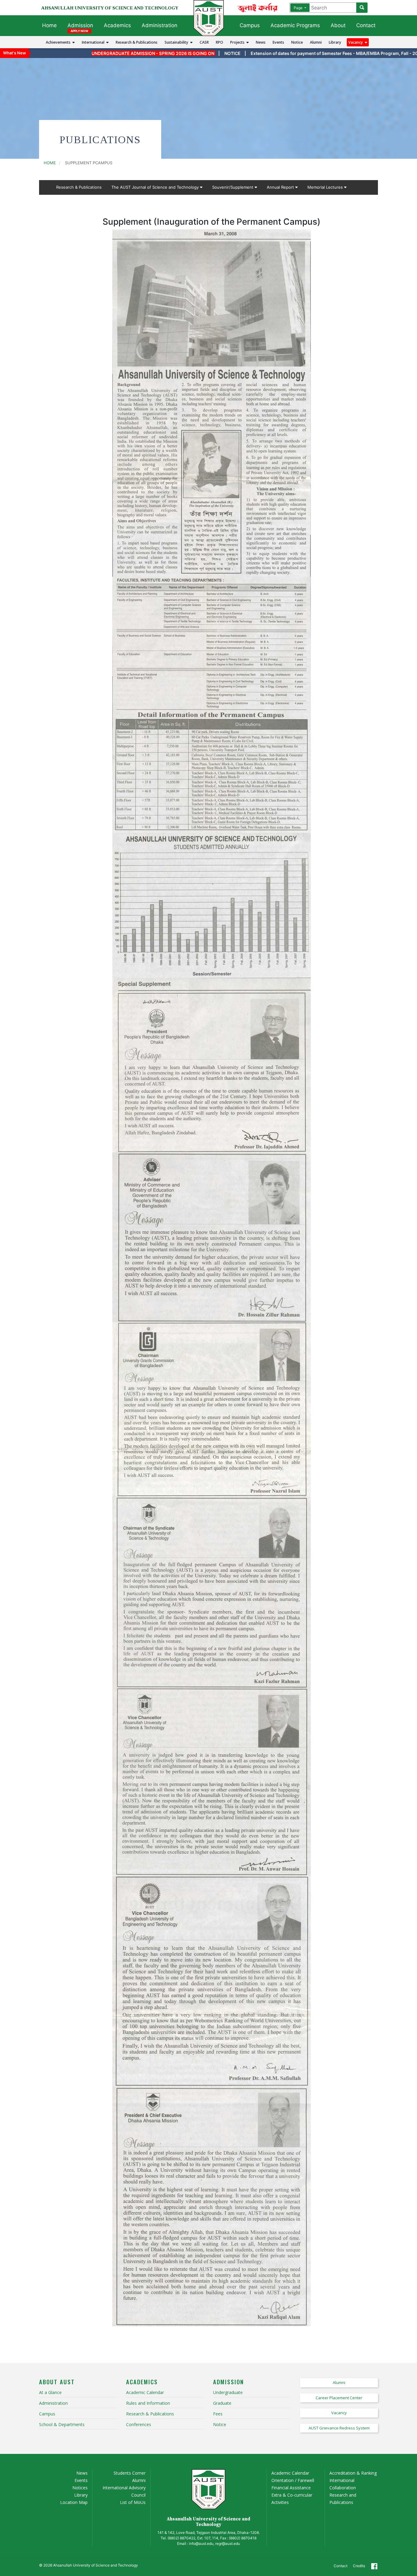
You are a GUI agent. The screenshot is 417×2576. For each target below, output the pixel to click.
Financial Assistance (291, 2488)
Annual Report (281, 187)
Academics (117, 25)
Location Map (74, 2502)
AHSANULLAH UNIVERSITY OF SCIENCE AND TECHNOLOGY (110, 8)
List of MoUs (133, 2502)
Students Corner (130, 2473)
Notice (297, 42)
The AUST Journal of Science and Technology (156, 187)
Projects (238, 42)
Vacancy (357, 42)
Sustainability (177, 42)
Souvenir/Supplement (233, 187)
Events (278, 42)
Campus (250, 25)
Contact (366, 25)
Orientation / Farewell (293, 2480)
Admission (80, 25)
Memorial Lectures (326, 187)
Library (335, 42)
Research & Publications (137, 42)
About (338, 25)
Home (49, 25)
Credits (359, 2566)
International (94, 42)
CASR (204, 42)
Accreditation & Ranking (353, 2473)
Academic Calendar (290, 2473)
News (261, 42)
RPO (219, 42)
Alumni (316, 42)
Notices (80, 2488)
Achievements (59, 42)
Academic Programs (295, 25)
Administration (160, 25)
